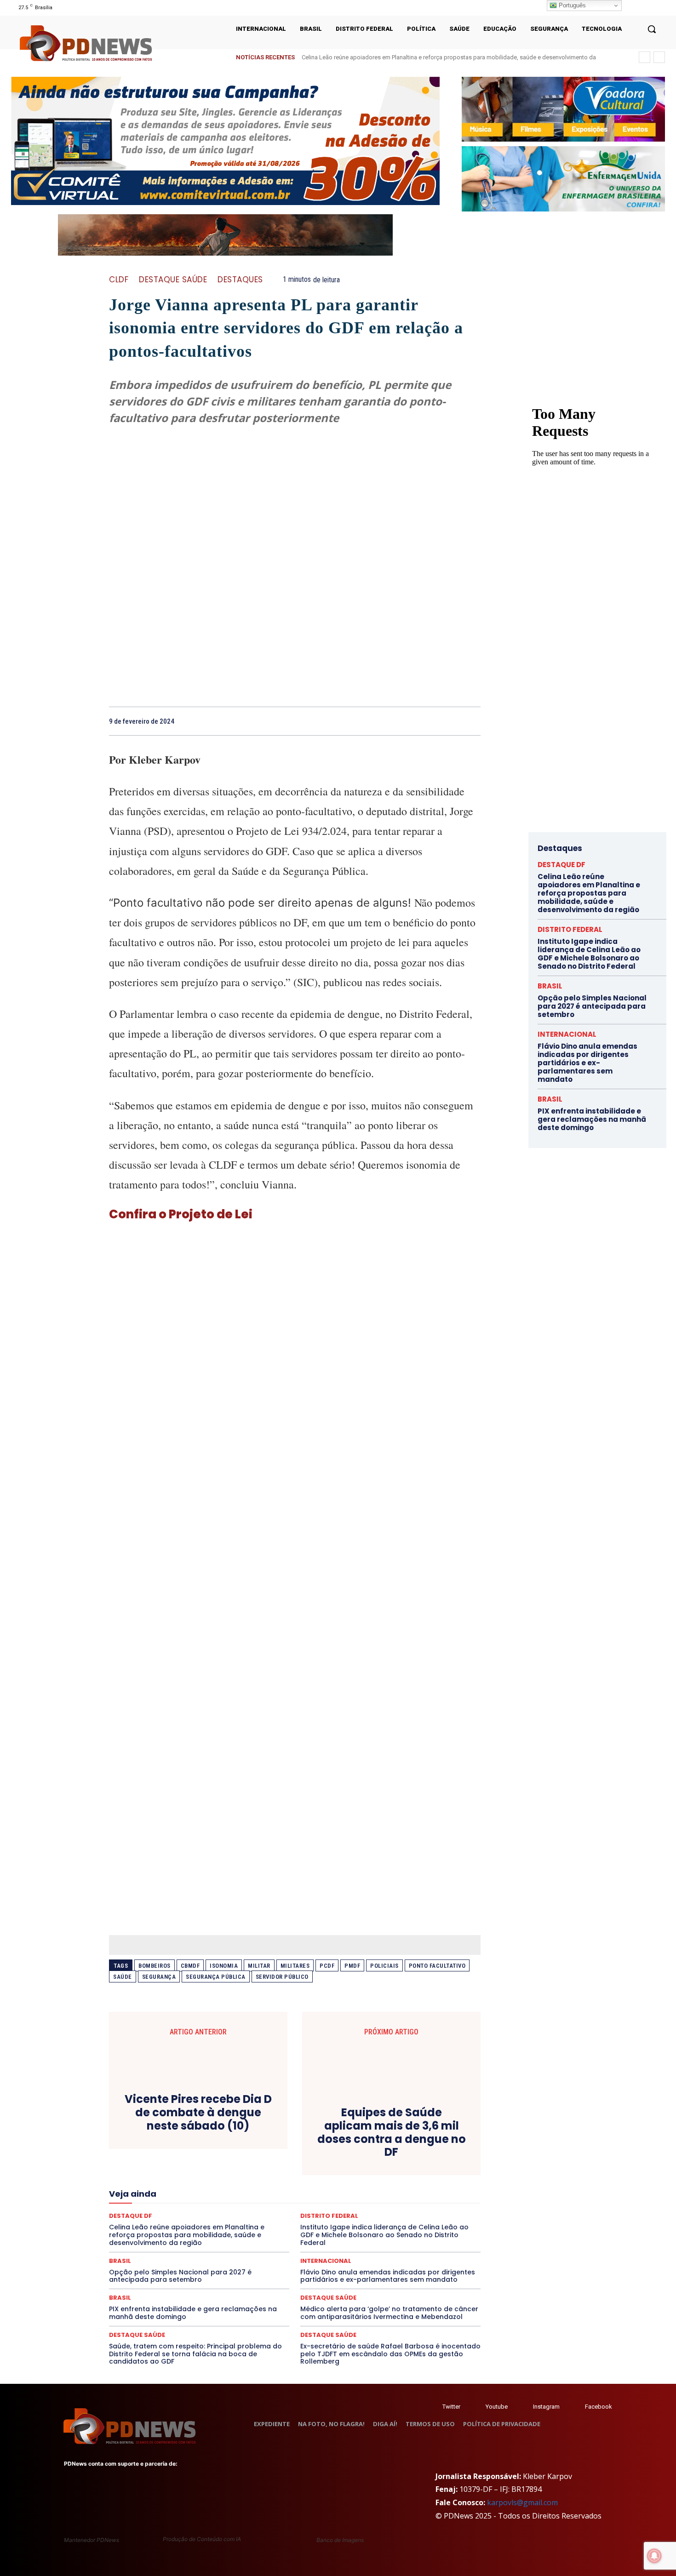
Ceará (302, 2138)
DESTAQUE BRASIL (408, 2154)
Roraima (381, 2212)
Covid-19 (415, 2146)
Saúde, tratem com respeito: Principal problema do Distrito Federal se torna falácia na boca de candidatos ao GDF (195, 2354)
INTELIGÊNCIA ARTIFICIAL (446, 2179)
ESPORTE (398, 2171)
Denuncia (360, 2154)
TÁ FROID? (435, 2221)
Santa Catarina (423, 2212)
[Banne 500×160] (563, 179)
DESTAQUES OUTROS (349, 2163)
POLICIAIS (384, 1966)
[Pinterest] (428, 721)
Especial (315, 2171)
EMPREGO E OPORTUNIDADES (215, 2171)
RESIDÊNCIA (236, 2212)
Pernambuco (280, 2204)
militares (295, 1966)
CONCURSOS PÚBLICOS (183, 2146)
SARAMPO (171, 2221)
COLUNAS (405, 2138)
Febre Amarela (268, 2179)
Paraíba (213, 2204)
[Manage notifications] (654, 2556)
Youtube (497, 2407)
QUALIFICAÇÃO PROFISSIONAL (166, 2212)
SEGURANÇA (335, 2221)
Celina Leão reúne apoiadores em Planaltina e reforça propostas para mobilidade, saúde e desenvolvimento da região (589, 893)
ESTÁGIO (433, 2171)
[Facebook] (624, 8)
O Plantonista (368, 2196)
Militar (259, 1966)
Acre (147, 2138)
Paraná (243, 2204)
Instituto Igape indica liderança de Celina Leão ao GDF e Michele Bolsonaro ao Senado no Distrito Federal (589, 954)
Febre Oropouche (321, 2179)
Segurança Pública (216, 1977)
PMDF (352, 1966)
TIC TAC (342, 2229)
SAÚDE (206, 2221)
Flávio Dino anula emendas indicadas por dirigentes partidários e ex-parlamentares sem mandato (388, 2276)
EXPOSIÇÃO (187, 2179)
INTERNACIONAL (145, 2188)
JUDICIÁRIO (240, 2188)
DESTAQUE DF (561, 865)
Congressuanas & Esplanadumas (269, 2146)
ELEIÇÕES (152, 2171)
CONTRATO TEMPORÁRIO (358, 2146)
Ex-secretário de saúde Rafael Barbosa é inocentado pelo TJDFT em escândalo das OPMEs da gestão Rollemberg (390, 2354)
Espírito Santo (355, 2171)
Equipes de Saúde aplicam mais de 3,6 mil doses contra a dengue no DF (392, 2133)
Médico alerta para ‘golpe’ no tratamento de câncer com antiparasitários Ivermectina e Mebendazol (389, 2313)
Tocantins (376, 2229)
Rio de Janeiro (282, 2212)
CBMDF (190, 1966)
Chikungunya (338, 2138)
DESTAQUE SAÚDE (173, 280)
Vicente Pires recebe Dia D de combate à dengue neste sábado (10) (198, 2113)
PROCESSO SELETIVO (397, 2204)
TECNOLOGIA (302, 2229)
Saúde (123, 1977)
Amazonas (212, 2138)
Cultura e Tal (258, 2154)
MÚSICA (327, 2196)
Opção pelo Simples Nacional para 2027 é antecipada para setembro (180, 2276)
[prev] (644, 57)
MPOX (297, 2196)
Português (571, 5)
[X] (648, 8)
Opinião (407, 2196)
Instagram (546, 2407)
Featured (226, 2179)
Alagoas (176, 2138)
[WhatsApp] (449, 721)
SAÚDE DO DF (289, 2221)
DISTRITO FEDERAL (413, 2163)
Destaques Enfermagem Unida (270, 2163)
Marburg (359, 2188)
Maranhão (324, 2188)
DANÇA (296, 2154)
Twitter (451, 2407)
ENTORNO (279, 2171)
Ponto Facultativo (437, 1966)
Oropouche (443, 2196)
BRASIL (273, 2138)
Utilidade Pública (422, 2229)
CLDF (119, 280)
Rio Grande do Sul (335, 2212)
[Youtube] (659, 8)
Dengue (327, 2154)
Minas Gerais (216, 2196)
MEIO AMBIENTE (166, 2196)
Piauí (315, 2204)
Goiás (393, 2179)
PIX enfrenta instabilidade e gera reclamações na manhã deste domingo (193, 2313)
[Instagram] (636, 8)
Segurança (159, 1977)
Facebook (599, 2407)
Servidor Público (282, 1977)
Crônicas (183, 2154)
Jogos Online (196, 2188)
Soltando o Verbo (387, 2221)
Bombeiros (155, 1966)
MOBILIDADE (261, 2196)
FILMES (364, 2179)
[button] (652, 29)
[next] (659, 57)
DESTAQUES (240, 280)
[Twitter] (433, 2407)
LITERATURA (283, 2188)
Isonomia (224, 1966)
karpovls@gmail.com (522, 2502)
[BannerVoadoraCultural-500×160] (563, 109)
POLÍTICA (345, 2204)
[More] (471, 721)
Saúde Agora (243, 2221)
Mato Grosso (398, 2188)
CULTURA (218, 2154)
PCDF (327, 1966)
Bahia (245, 2138)
